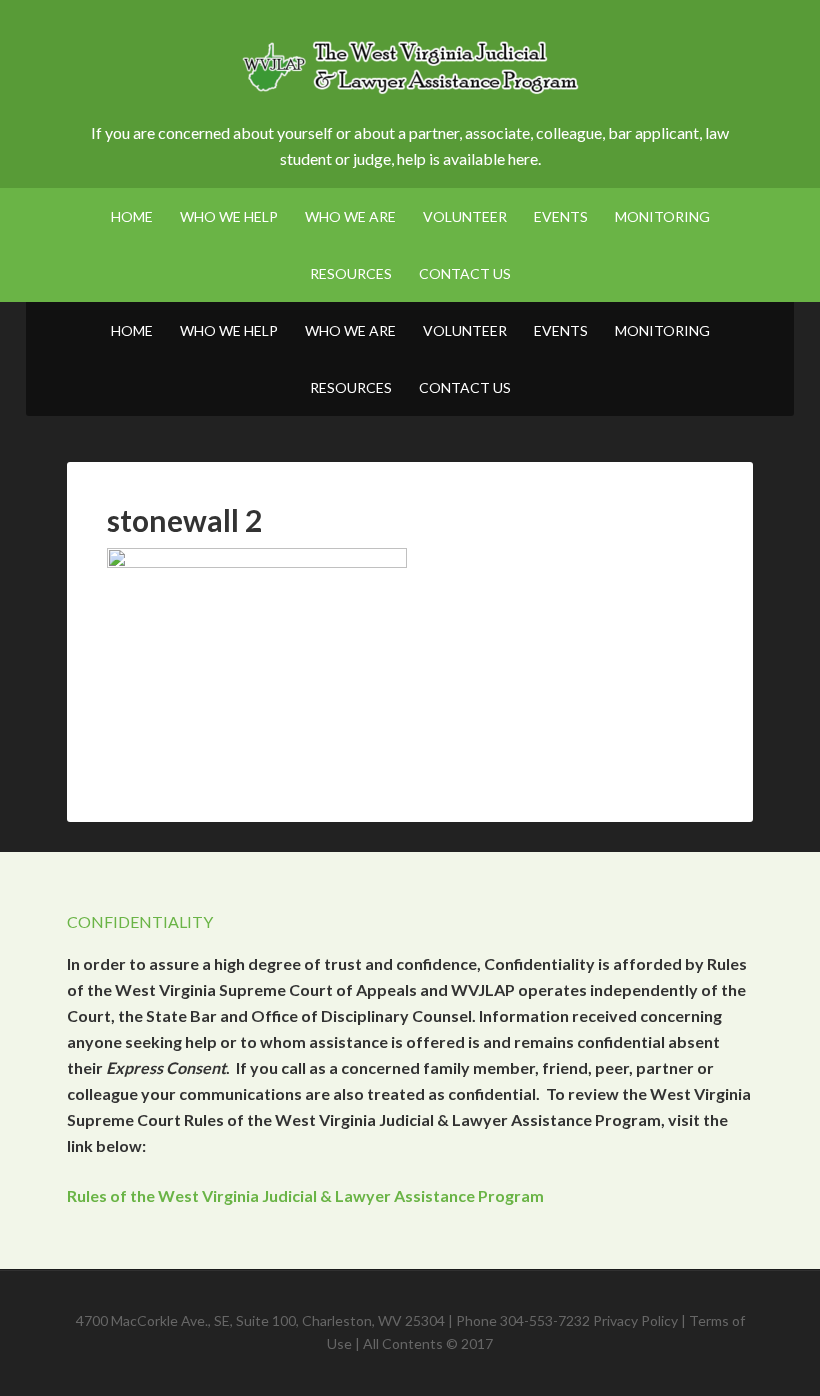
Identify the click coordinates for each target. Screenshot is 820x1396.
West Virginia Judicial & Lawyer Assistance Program (410, 70)
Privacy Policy (635, 1320)
